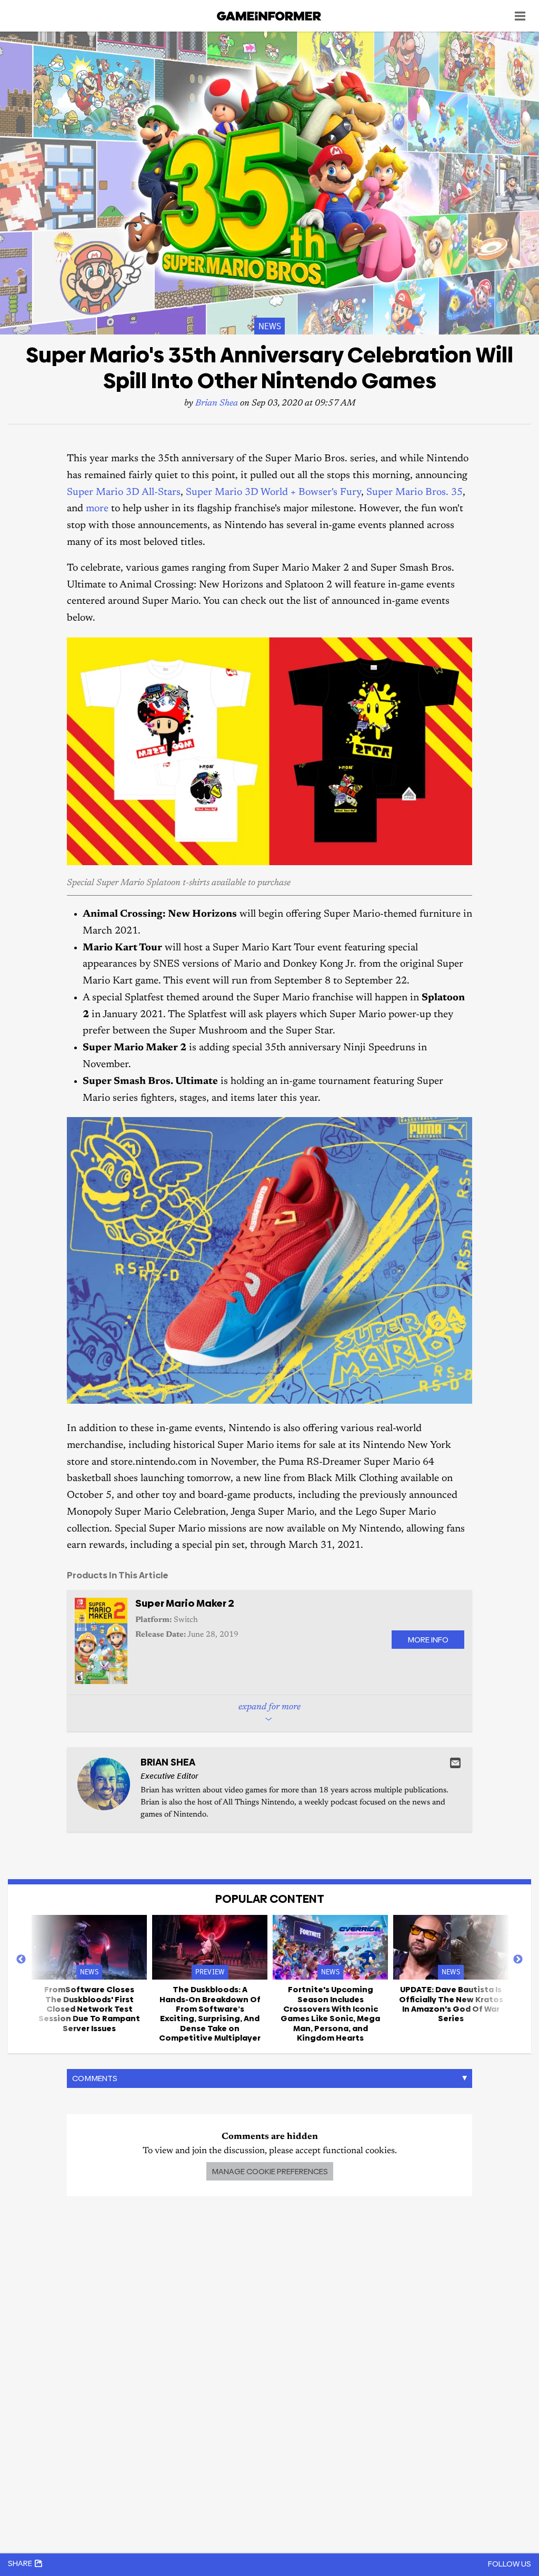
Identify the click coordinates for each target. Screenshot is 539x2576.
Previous (21, 1960)
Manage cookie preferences (270, 2171)
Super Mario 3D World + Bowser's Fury (273, 493)
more (97, 509)
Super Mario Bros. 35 (415, 493)
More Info (428, 1640)
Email (455, 1763)
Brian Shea (217, 404)
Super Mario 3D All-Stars (124, 493)
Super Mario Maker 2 (185, 1603)
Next (518, 1960)
